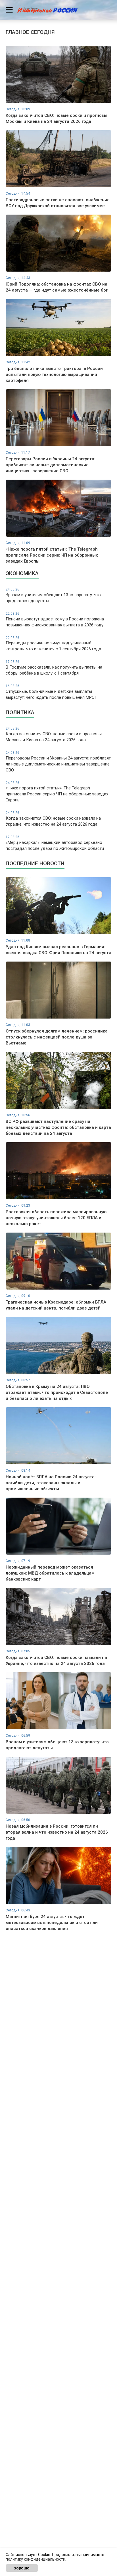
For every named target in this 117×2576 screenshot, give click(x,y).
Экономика (22, 573)
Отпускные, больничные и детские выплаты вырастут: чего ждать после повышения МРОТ (51, 692)
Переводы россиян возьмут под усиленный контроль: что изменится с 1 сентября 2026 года (53, 644)
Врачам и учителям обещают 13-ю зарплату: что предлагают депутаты (53, 595)
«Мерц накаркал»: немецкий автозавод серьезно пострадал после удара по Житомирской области (55, 843)
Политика (20, 712)
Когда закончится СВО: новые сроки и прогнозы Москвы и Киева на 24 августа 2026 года (54, 734)
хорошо (22, 2568)
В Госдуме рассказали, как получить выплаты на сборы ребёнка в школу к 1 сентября (54, 668)
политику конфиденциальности (35, 2559)
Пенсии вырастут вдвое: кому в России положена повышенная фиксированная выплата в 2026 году (55, 620)
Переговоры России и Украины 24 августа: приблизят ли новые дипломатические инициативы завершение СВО (58, 762)
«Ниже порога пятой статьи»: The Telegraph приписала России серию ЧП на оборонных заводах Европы (57, 792)
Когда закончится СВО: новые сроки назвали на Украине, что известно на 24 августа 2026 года (53, 819)
